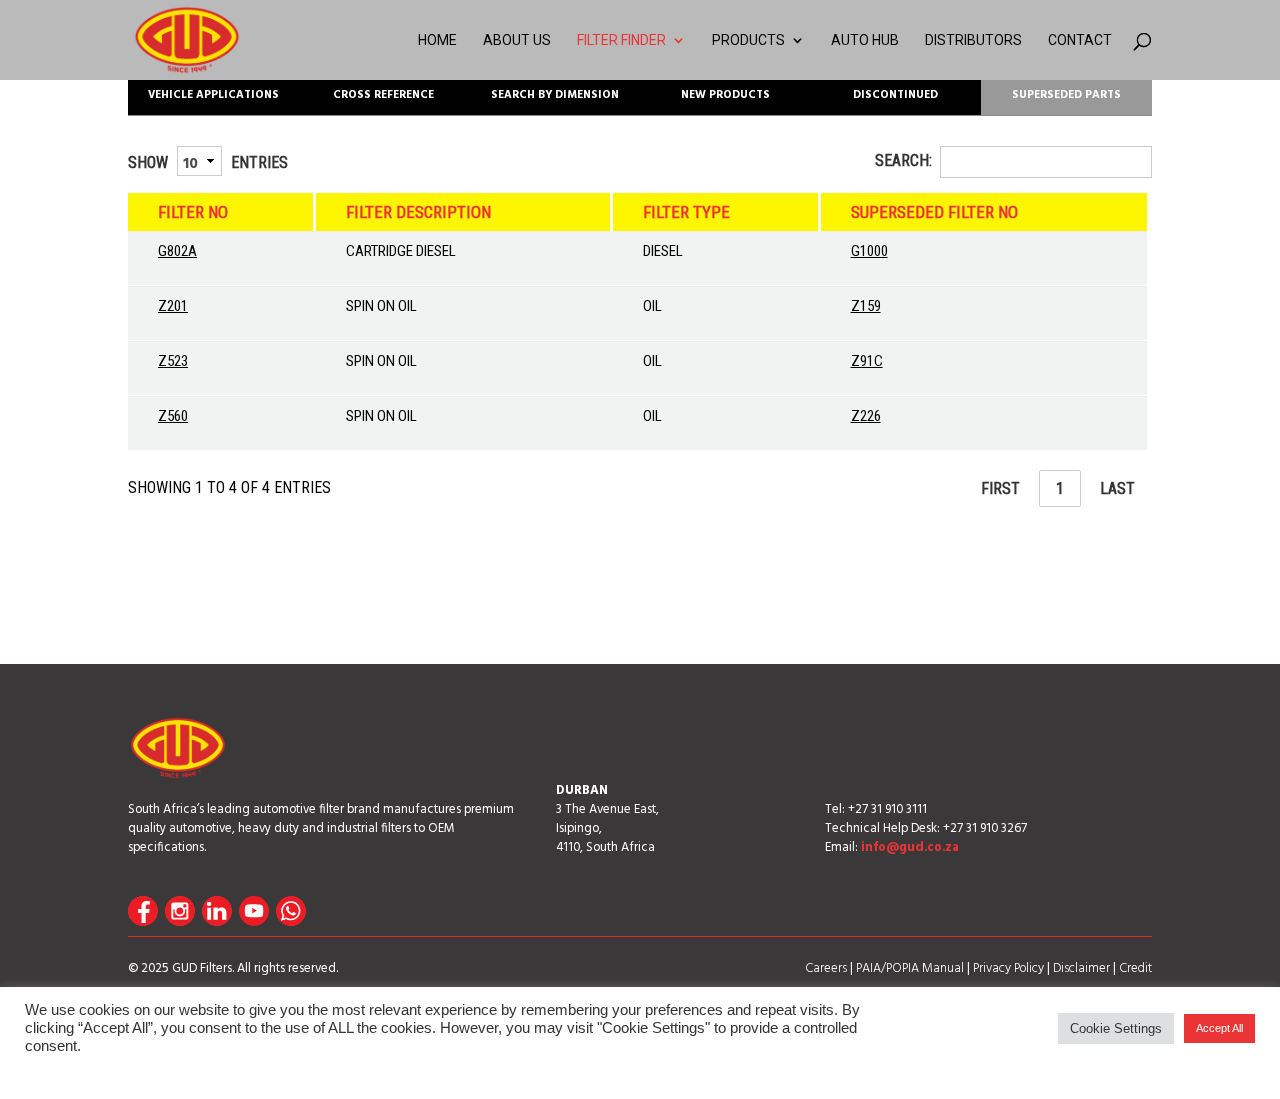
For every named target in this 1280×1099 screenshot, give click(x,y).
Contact (1080, 40)
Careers (826, 968)
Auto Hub (865, 40)
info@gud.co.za (910, 847)
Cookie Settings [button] (1116, 1028)
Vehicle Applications (213, 95)
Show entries (208, 162)
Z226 (866, 416)
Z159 (866, 306)
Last (1117, 488)
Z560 (173, 416)
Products (748, 40)
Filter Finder (621, 40)
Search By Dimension (555, 95)
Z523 (173, 361)
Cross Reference (383, 95)
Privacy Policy (1008, 968)
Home (437, 40)
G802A (177, 251)
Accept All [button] (1219, 1028)
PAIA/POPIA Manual (910, 968)
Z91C (867, 361)
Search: (903, 160)
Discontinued (895, 95)
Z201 (173, 306)
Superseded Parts (1066, 95)
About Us (517, 40)
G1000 (869, 251)
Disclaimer (1081, 968)
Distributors (973, 40)
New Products (725, 95)
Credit (1135, 968)
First (1000, 488)
